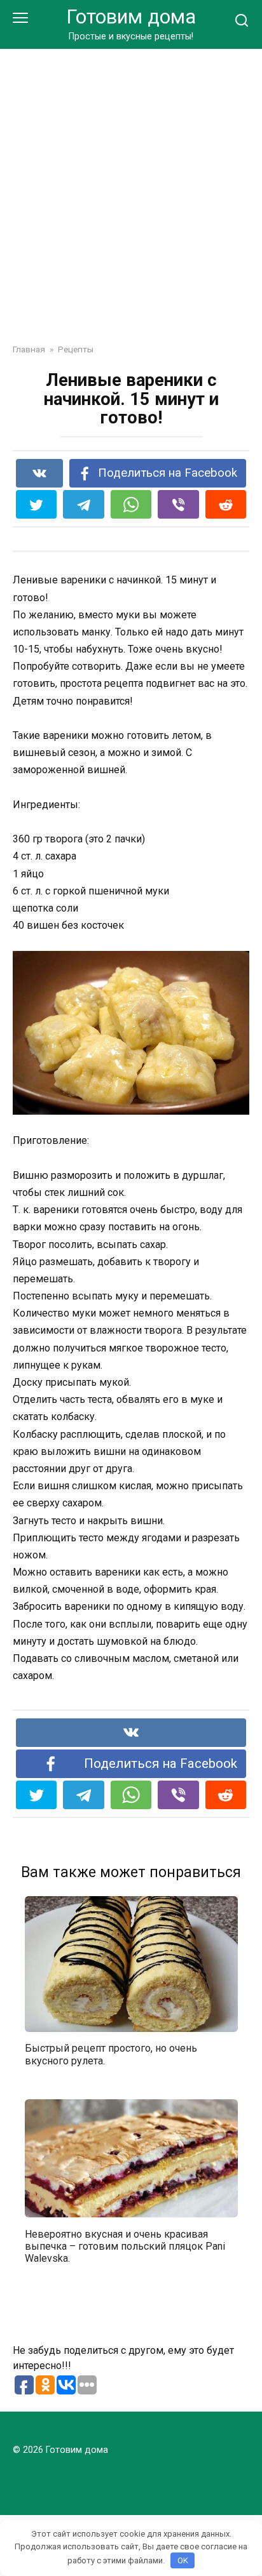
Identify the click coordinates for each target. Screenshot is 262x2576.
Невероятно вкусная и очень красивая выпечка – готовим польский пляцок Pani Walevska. (125, 2246)
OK (183, 2560)
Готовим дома (131, 17)
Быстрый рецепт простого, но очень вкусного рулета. (111, 2054)
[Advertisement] (131, 187)
